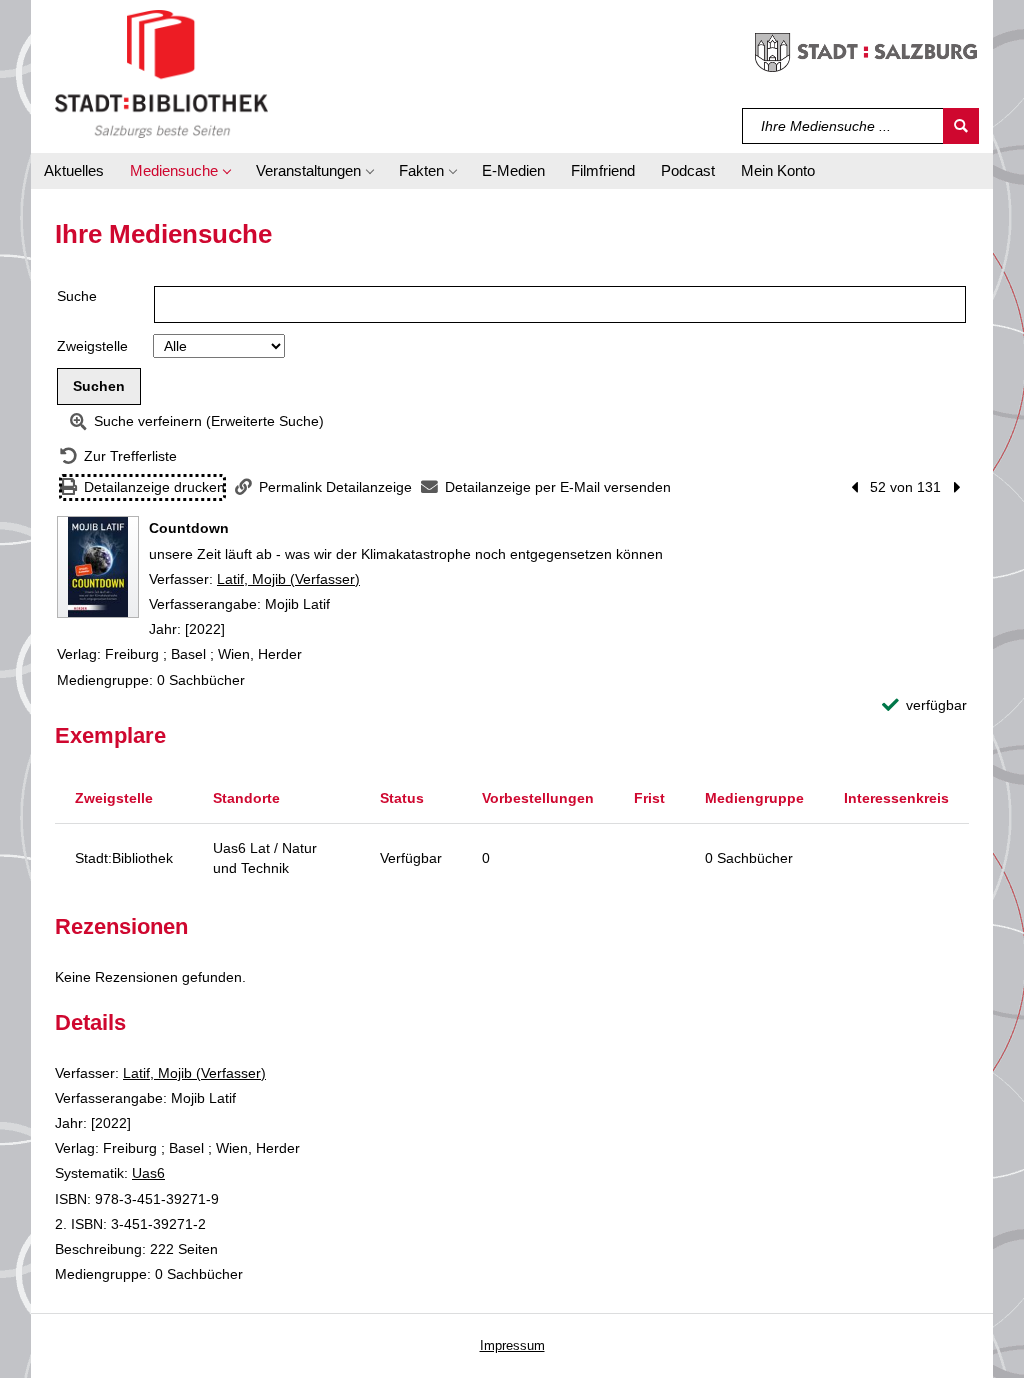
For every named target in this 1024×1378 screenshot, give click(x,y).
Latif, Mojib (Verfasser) (288, 579)
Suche (77, 296)
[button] (180, 171)
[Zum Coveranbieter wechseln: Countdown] (98, 567)
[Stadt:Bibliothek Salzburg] (161, 73)
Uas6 (148, 1173)
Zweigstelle (92, 346)
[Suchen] (961, 126)
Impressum (512, 1345)
